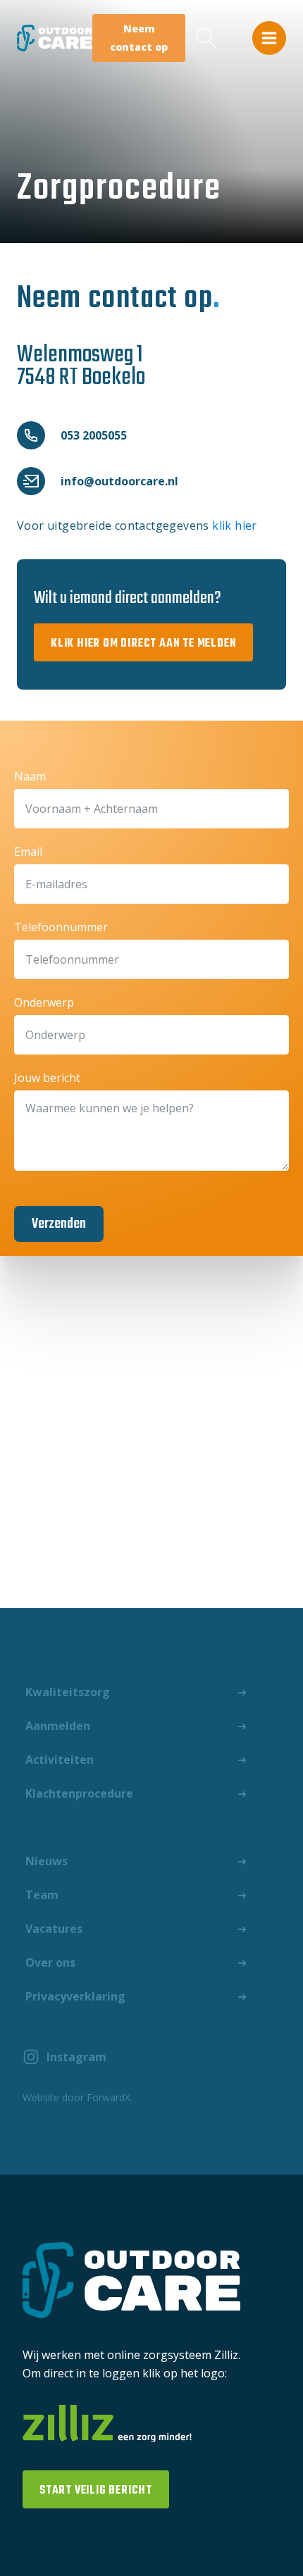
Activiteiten (60, 1760)
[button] (269, 38)
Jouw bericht (47, 1078)
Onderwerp (44, 1002)
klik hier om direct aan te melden (143, 644)
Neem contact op (139, 38)
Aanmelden (58, 1726)
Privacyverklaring (75, 1996)
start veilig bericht (96, 2491)
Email (28, 852)
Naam (30, 776)
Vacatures (54, 1929)
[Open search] (206, 38)
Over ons (50, 1962)
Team (42, 1895)
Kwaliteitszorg (68, 1692)
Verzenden (59, 1224)
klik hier (235, 525)
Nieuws (47, 1861)
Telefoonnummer (61, 927)
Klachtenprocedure (79, 1793)
